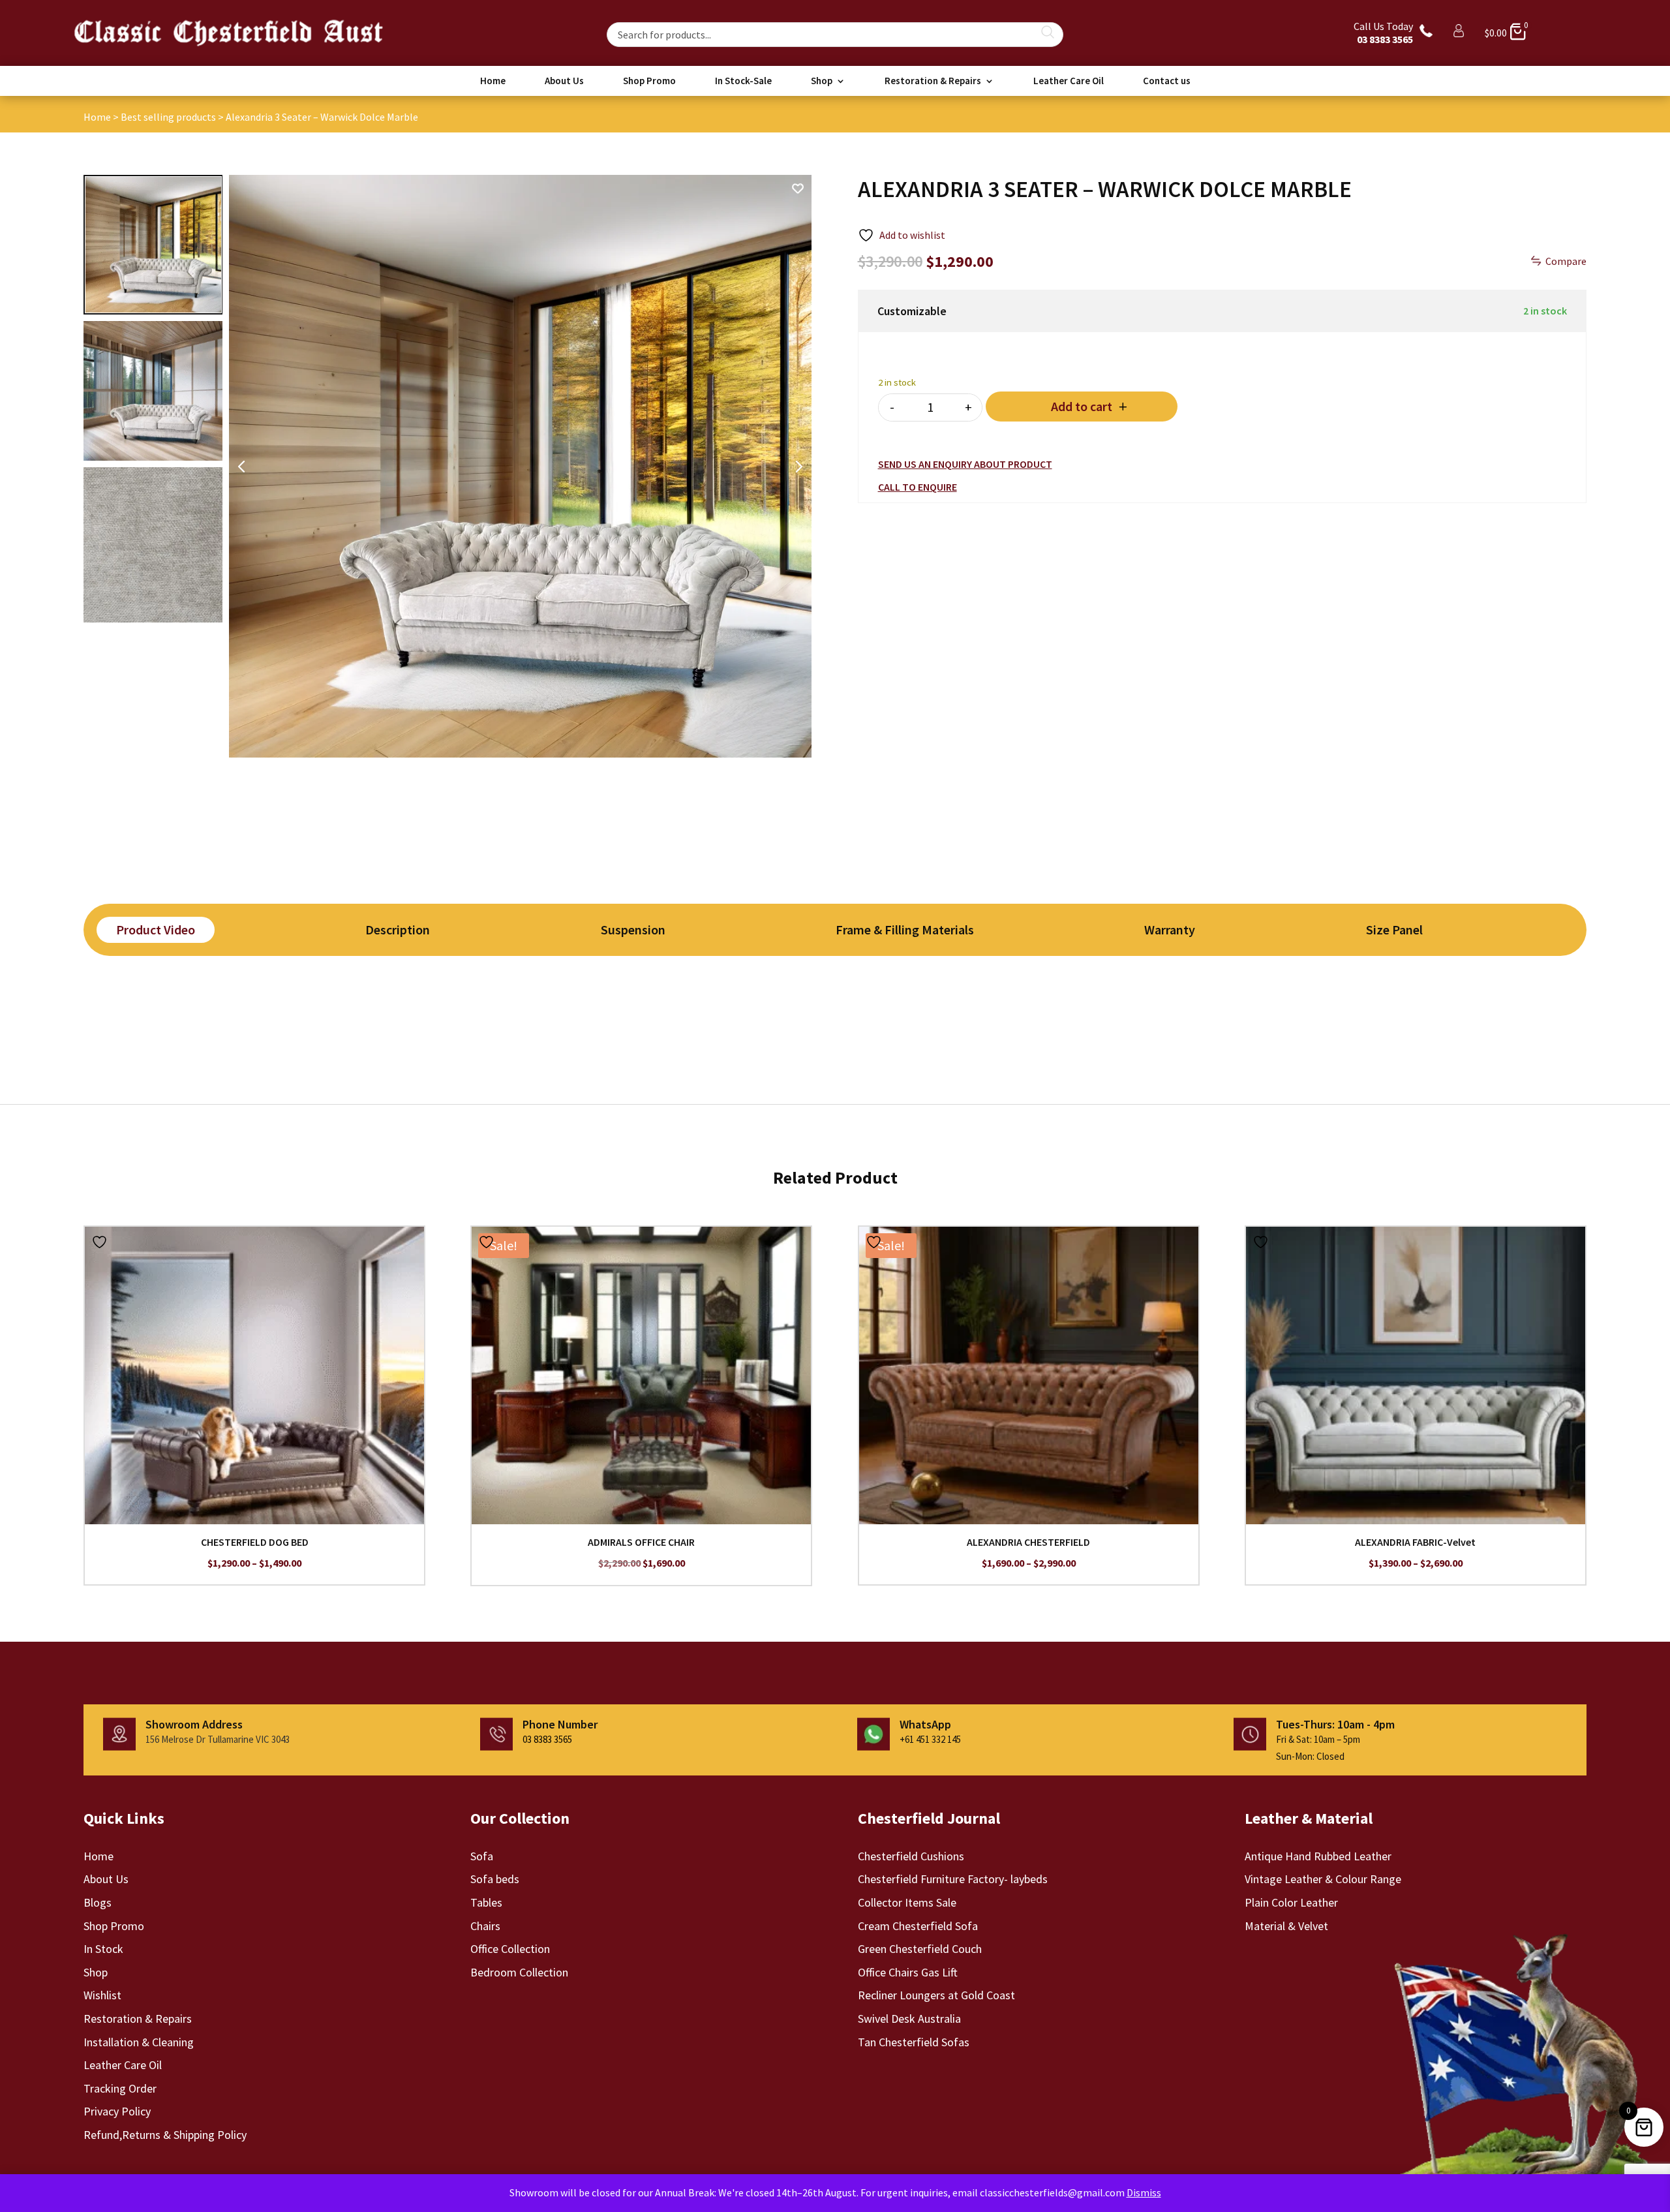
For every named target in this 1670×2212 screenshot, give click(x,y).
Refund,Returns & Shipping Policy (165, 2135)
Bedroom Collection (519, 1972)
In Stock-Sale (743, 82)
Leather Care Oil (1069, 82)
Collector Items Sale (907, 1902)
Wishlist (102, 1995)
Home (493, 82)
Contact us (1167, 82)
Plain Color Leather (1291, 1902)
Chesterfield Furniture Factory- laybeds (953, 1879)
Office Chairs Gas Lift (908, 1972)
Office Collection (510, 1949)
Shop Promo (649, 82)
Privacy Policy (117, 2111)
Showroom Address (194, 1724)
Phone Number (560, 1724)
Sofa (482, 1856)
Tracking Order (120, 2088)
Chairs (485, 1926)
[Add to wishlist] (101, 1242)
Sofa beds (495, 1879)
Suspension (633, 929)
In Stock (103, 1949)
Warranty (1170, 929)
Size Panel (1394, 929)
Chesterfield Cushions (911, 1856)
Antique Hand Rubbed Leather (1318, 1856)
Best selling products (168, 117)
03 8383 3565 (547, 1739)
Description (398, 929)
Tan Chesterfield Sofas (914, 2042)
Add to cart (1082, 406)
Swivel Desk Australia (909, 2019)
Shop (822, 82)
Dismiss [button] (1144, 2192)
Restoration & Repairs (933, 82)
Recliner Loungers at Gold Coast (936, 1995)
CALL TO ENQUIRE (918, 487)
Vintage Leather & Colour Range (1323, 1879)
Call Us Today (1383, 33)
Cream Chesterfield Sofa (918, 1926)
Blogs (98, 1902)
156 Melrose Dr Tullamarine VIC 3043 (218, 1739)
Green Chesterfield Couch (920, 1949)
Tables (486, 1902)
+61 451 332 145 (930, 1739)
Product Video (156, 929)
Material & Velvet (1286, 1926)
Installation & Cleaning (139, 2042)
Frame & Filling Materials (905, 929)
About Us (564, 82)
